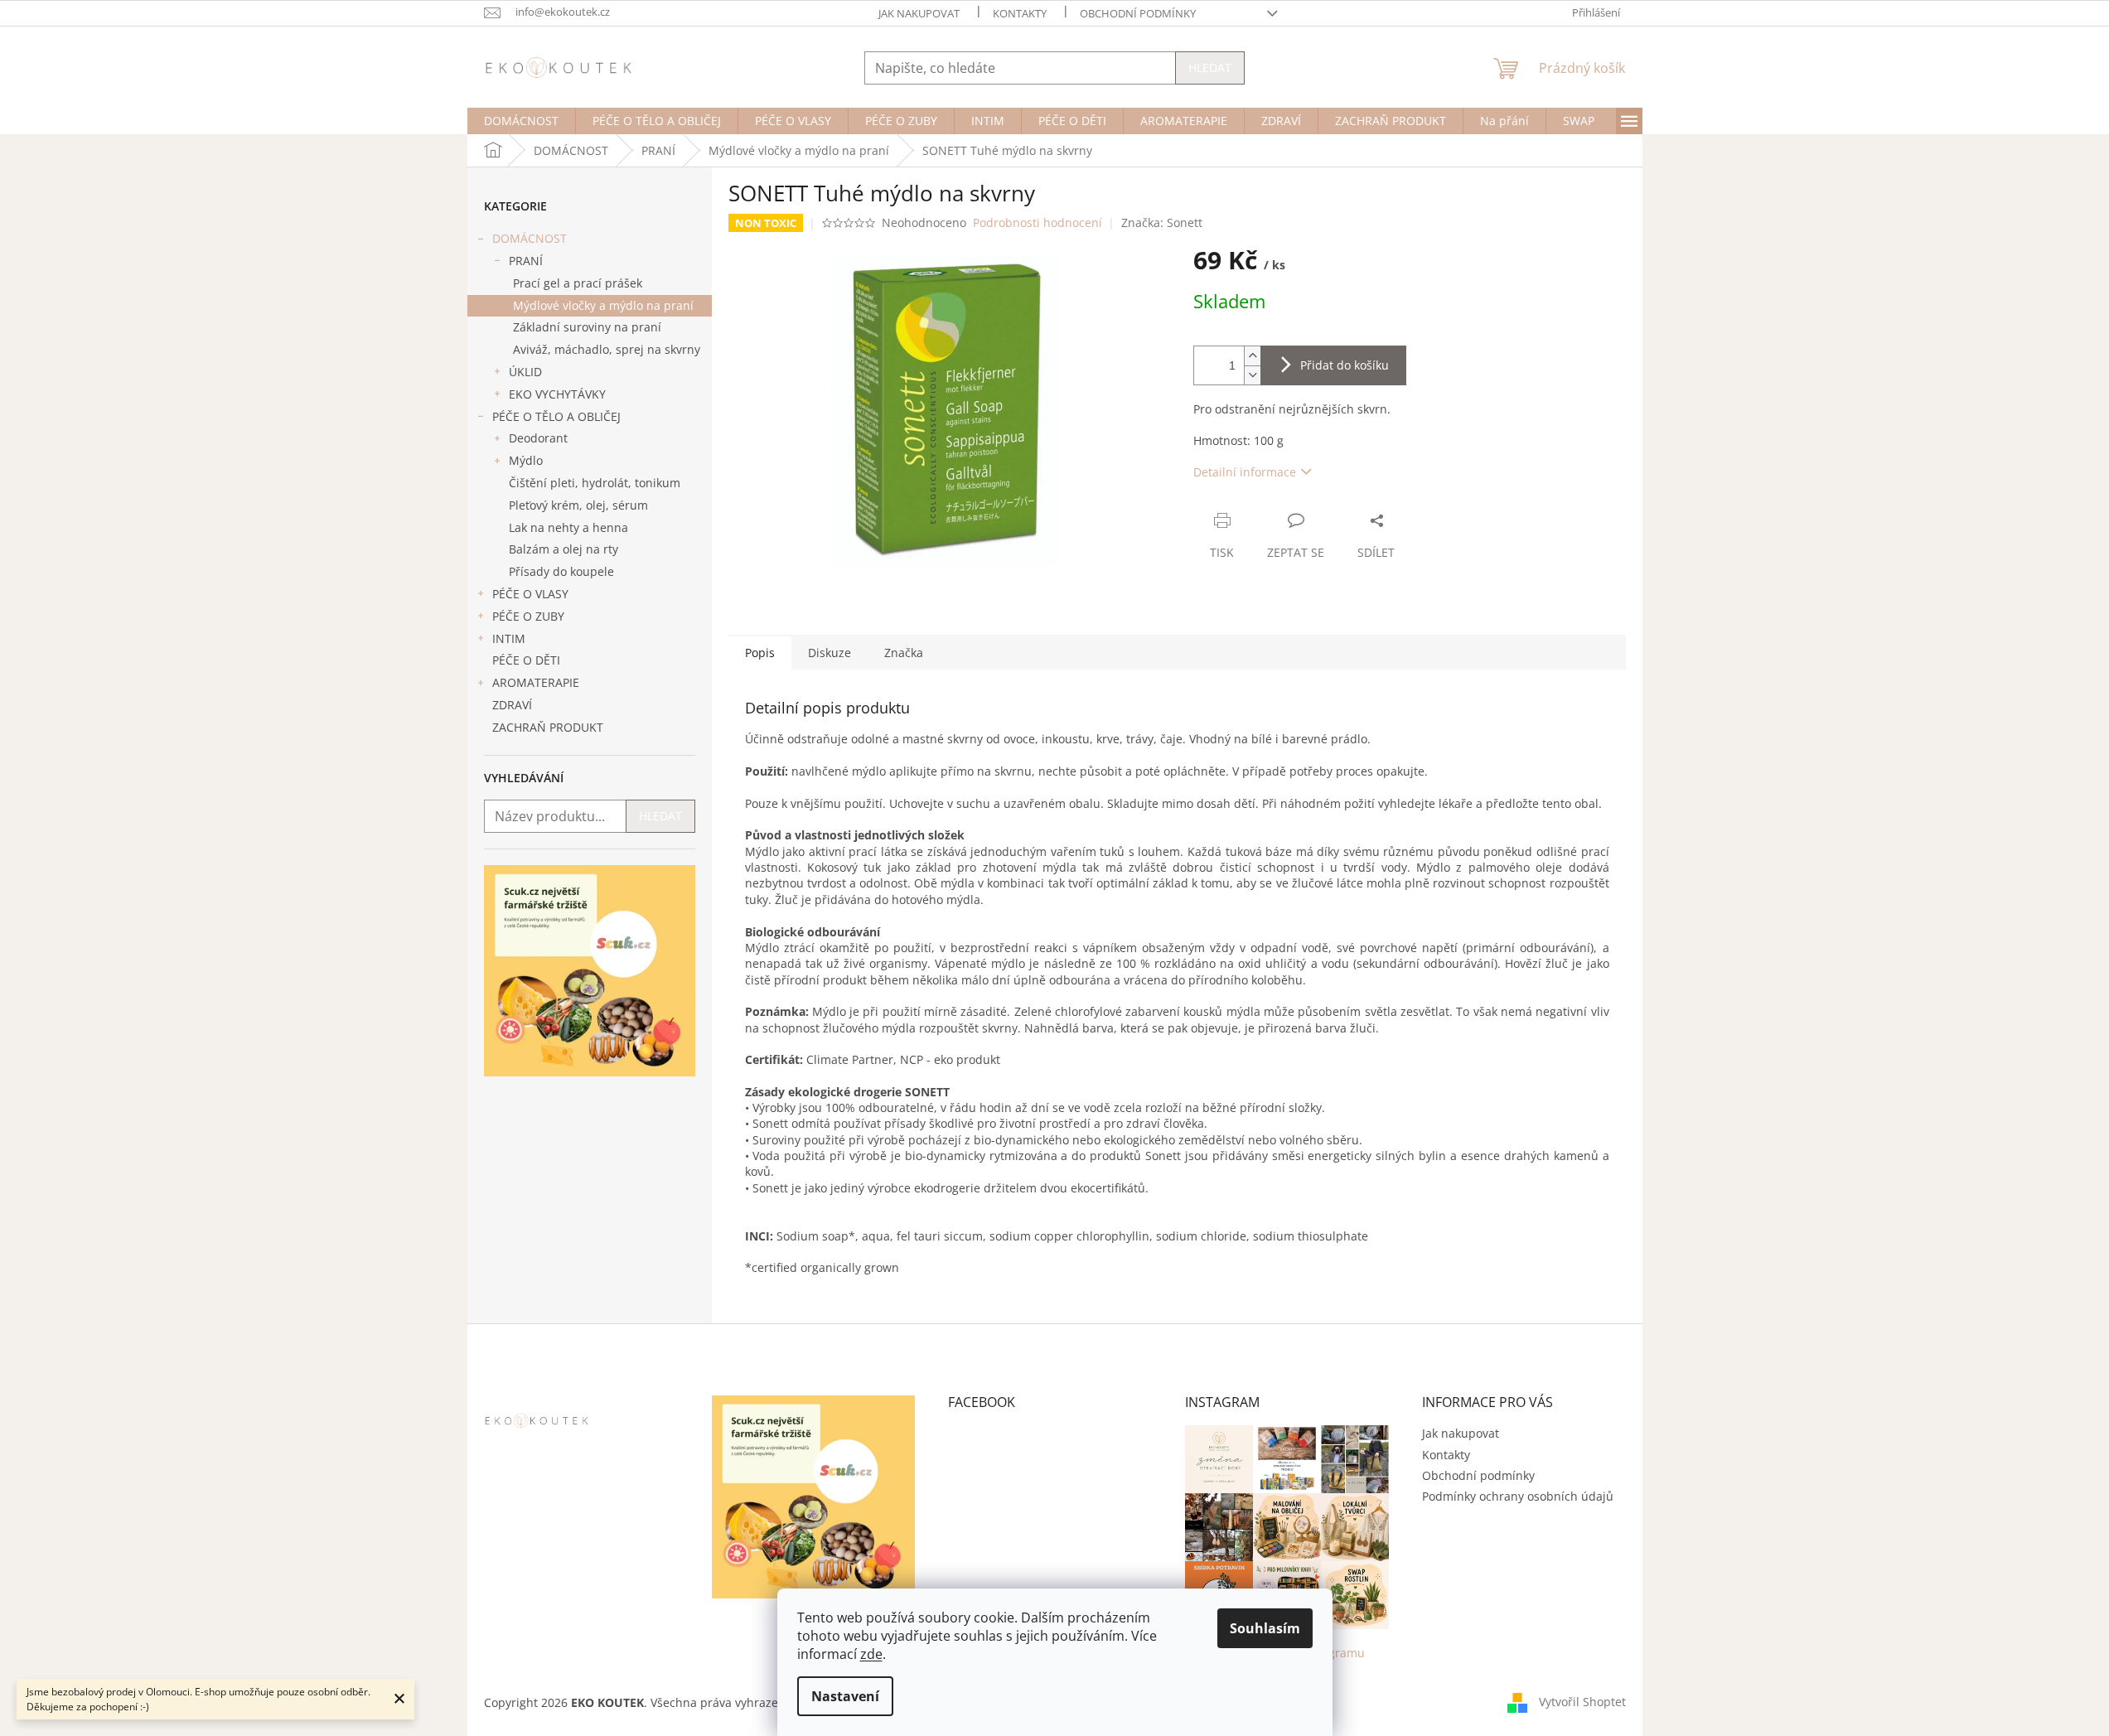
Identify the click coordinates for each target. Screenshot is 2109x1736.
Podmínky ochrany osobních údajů (1518, 1496)
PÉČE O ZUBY (528, 616)
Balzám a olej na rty (564, 549)
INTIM (509, 638)
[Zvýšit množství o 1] (1252, 356)
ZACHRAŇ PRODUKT (548, 727)
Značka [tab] (904, 653)
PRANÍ (526, 261)
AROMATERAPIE (536, 682)
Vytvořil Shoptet (1582, 1702)
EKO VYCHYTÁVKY (557, 394)
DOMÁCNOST (530, 238)
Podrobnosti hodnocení (1038, 222)
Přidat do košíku (1345, 365)
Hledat (1210, 68)
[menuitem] (521, 121)
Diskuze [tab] (830, 653)
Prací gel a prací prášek (578, 283)
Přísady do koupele (561, 571)
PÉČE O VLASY (530, 594)
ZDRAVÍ (512, 705)
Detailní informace (1245, 472)
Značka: (1162, 222)
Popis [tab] (760, 653)
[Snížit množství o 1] (1252, 375)
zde (871, 1654)
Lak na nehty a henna (568, 527)
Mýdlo (526, 460)
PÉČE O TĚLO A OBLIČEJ (556, 416)
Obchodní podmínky (1138, 13)
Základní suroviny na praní (587, 327)
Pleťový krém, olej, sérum (578, 505)
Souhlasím (1265, 1628)
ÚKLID (525, 372)
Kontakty (1020, 13)
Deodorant (538, 438)
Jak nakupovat (919, 13)
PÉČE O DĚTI (526, 660)
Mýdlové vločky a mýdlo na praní (603, 305)
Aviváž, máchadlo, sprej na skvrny (607, 349)
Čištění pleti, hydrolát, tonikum (595, 483)
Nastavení (845, 1696)
